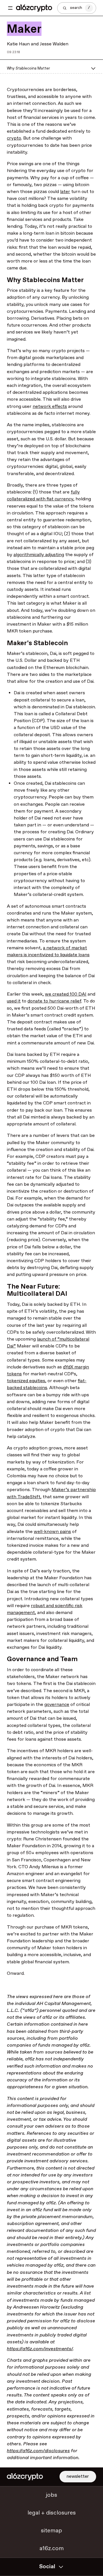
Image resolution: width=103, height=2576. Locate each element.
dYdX (68, 1367)
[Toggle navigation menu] (10, 8)
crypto (14, 138)
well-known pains (52, 1532)
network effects (50, 407)
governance (57, 1705)
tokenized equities (26, 1381)
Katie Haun (18, 44)
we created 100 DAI (66, 994)
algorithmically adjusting (39, 555)
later (65, 192)
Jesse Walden (54, 44)
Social (47, 2567)
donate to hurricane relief (54, 1001)
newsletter (78, 2476)
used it (14, 1001)
